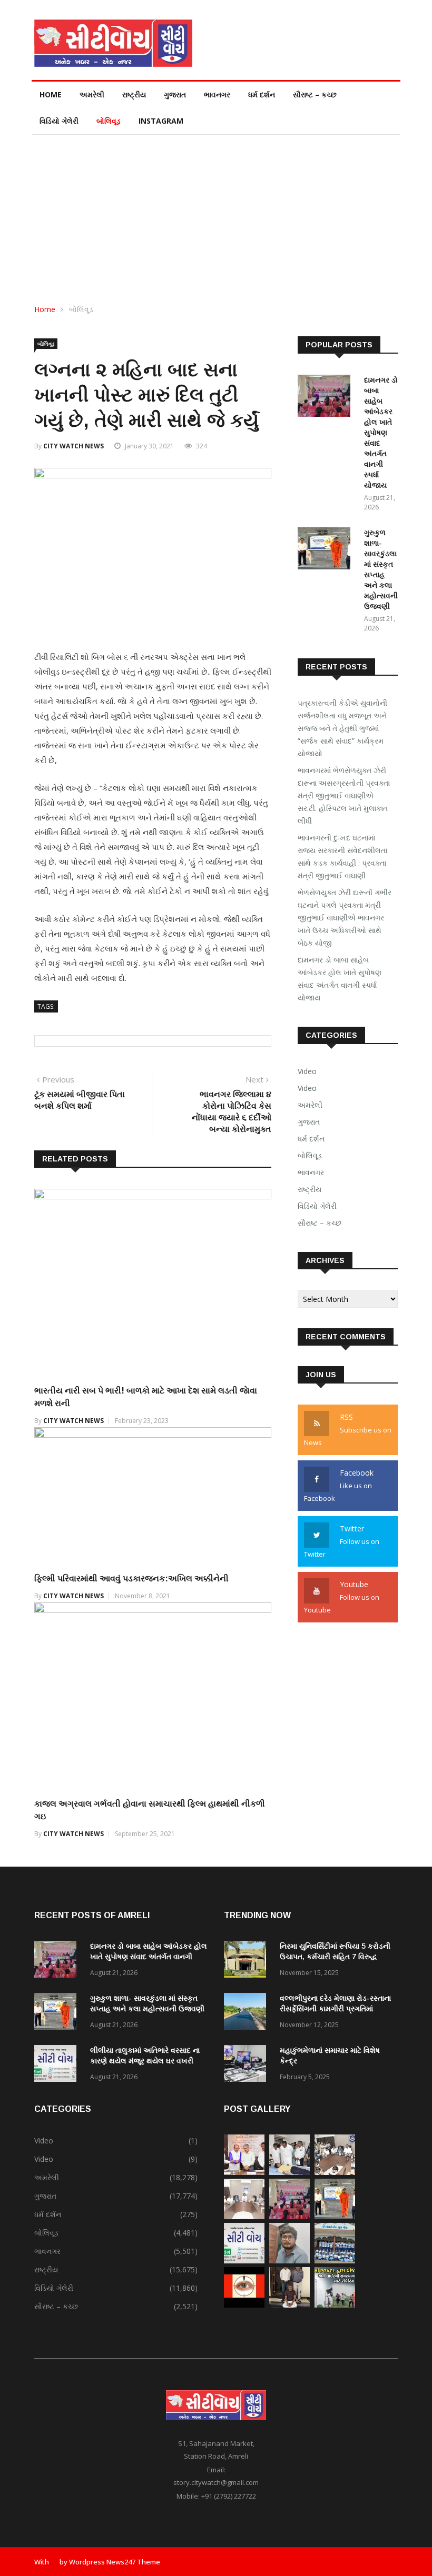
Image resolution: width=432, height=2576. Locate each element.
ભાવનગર (217, 94)
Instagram (161, 121)
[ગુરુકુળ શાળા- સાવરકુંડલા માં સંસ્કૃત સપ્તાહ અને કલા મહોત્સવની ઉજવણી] (327, 550)
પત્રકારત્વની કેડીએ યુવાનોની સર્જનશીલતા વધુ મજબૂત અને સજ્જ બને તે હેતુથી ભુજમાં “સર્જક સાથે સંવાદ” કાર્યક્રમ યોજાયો (342, 728)
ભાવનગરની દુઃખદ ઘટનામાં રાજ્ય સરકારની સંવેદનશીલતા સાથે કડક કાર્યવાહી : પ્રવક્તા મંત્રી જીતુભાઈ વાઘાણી (342, 856)
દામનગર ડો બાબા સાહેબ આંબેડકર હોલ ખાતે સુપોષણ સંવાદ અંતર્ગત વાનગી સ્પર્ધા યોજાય (381, 433)
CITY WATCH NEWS (73, 446)
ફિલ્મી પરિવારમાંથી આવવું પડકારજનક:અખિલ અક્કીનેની (131, 1578)
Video (307, 1071)
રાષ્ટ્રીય (134, 94)
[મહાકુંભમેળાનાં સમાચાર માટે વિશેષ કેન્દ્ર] (248, 2065)
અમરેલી (92, 94)
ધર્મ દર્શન (262, 94)
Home (51, 94)
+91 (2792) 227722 (229, 2496)
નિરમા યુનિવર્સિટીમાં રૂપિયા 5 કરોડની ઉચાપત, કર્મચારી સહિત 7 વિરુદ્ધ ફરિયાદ (335, 1957)
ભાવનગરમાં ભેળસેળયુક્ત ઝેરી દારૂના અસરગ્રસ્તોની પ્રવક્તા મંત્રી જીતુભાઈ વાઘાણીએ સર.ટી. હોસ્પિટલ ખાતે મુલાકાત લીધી (344, 795)
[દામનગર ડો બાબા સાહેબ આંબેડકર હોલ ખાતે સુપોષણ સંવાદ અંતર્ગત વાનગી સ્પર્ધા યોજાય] (327, 398)
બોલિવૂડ (109, 121)
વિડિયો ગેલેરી (59, 121)
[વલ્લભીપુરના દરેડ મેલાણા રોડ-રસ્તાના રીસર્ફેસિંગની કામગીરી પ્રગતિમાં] (248, 2013)
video (307, 1088)
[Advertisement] (216, 214)
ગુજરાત (175, 94)
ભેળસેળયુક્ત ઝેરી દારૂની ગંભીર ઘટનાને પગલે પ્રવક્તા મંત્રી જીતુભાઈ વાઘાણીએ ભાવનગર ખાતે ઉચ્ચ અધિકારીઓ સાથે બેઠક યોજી (345, 918)
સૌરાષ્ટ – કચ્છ (315, 94)
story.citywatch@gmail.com (216, 2482)
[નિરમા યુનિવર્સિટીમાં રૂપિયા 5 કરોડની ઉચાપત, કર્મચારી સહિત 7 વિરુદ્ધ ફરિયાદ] (248, 1961)
